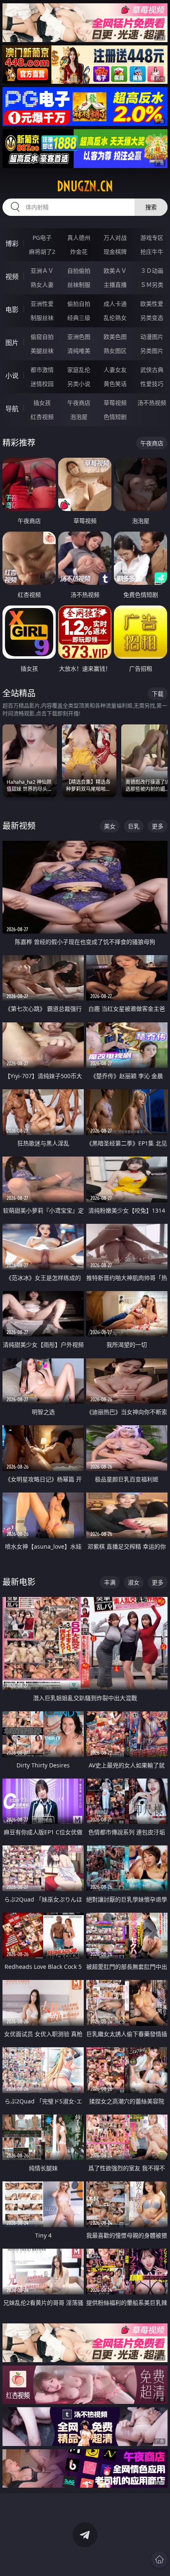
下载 (158, 694)
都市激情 (42, 370)
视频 (12, 277)
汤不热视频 (152, 403)
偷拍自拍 (79, 304)
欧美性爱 (152, 304)
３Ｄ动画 (152, 271)
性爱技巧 (152, 384)
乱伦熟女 (115, 318)
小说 (12, 376)
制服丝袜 (42, 318)
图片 (12, 343)
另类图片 (152, 351)
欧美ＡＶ (115, 271)
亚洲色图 (79, 337)
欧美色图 (115, 337)
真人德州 (79, 238)
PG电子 (42, 238)
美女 (110, 826)
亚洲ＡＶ (42, 271)
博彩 (12, 244)
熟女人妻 (42, 285)
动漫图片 (152, 337)
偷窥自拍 (42, 337)
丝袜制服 (79, 285)
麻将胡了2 (42, 252)
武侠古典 (152, 370)
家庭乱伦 (79, 370)
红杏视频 (42, 417)
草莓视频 (115, 403)
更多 (158, 826)
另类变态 (152, 318)
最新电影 (19, 1582)
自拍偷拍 (79, 271)
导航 (12, 409)
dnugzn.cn (85, 186)
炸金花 (79, 252)
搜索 (151, 207)
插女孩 (42, 403)
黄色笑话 (115, 384)
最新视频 (19, 826)
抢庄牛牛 (152, 252)
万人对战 (115, 238)
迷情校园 (42, 384)
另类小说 (79, 384)
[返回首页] (159, 2559)
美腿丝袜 (42, 351)
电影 (12, 310)
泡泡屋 (79, 417)
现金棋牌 (115, 252)
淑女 (134, 1582)
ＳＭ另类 (152, 285)
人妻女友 (115, 370)
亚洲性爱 (42, 304)
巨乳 (134, 826)
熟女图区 (115, 351)
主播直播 (115, 285)
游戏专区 (152, 238)
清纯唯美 (79, 351)
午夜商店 (79, 403)
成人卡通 (115, 304)
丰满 (110, 1582)
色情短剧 (115, 417)
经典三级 (79, 318)
